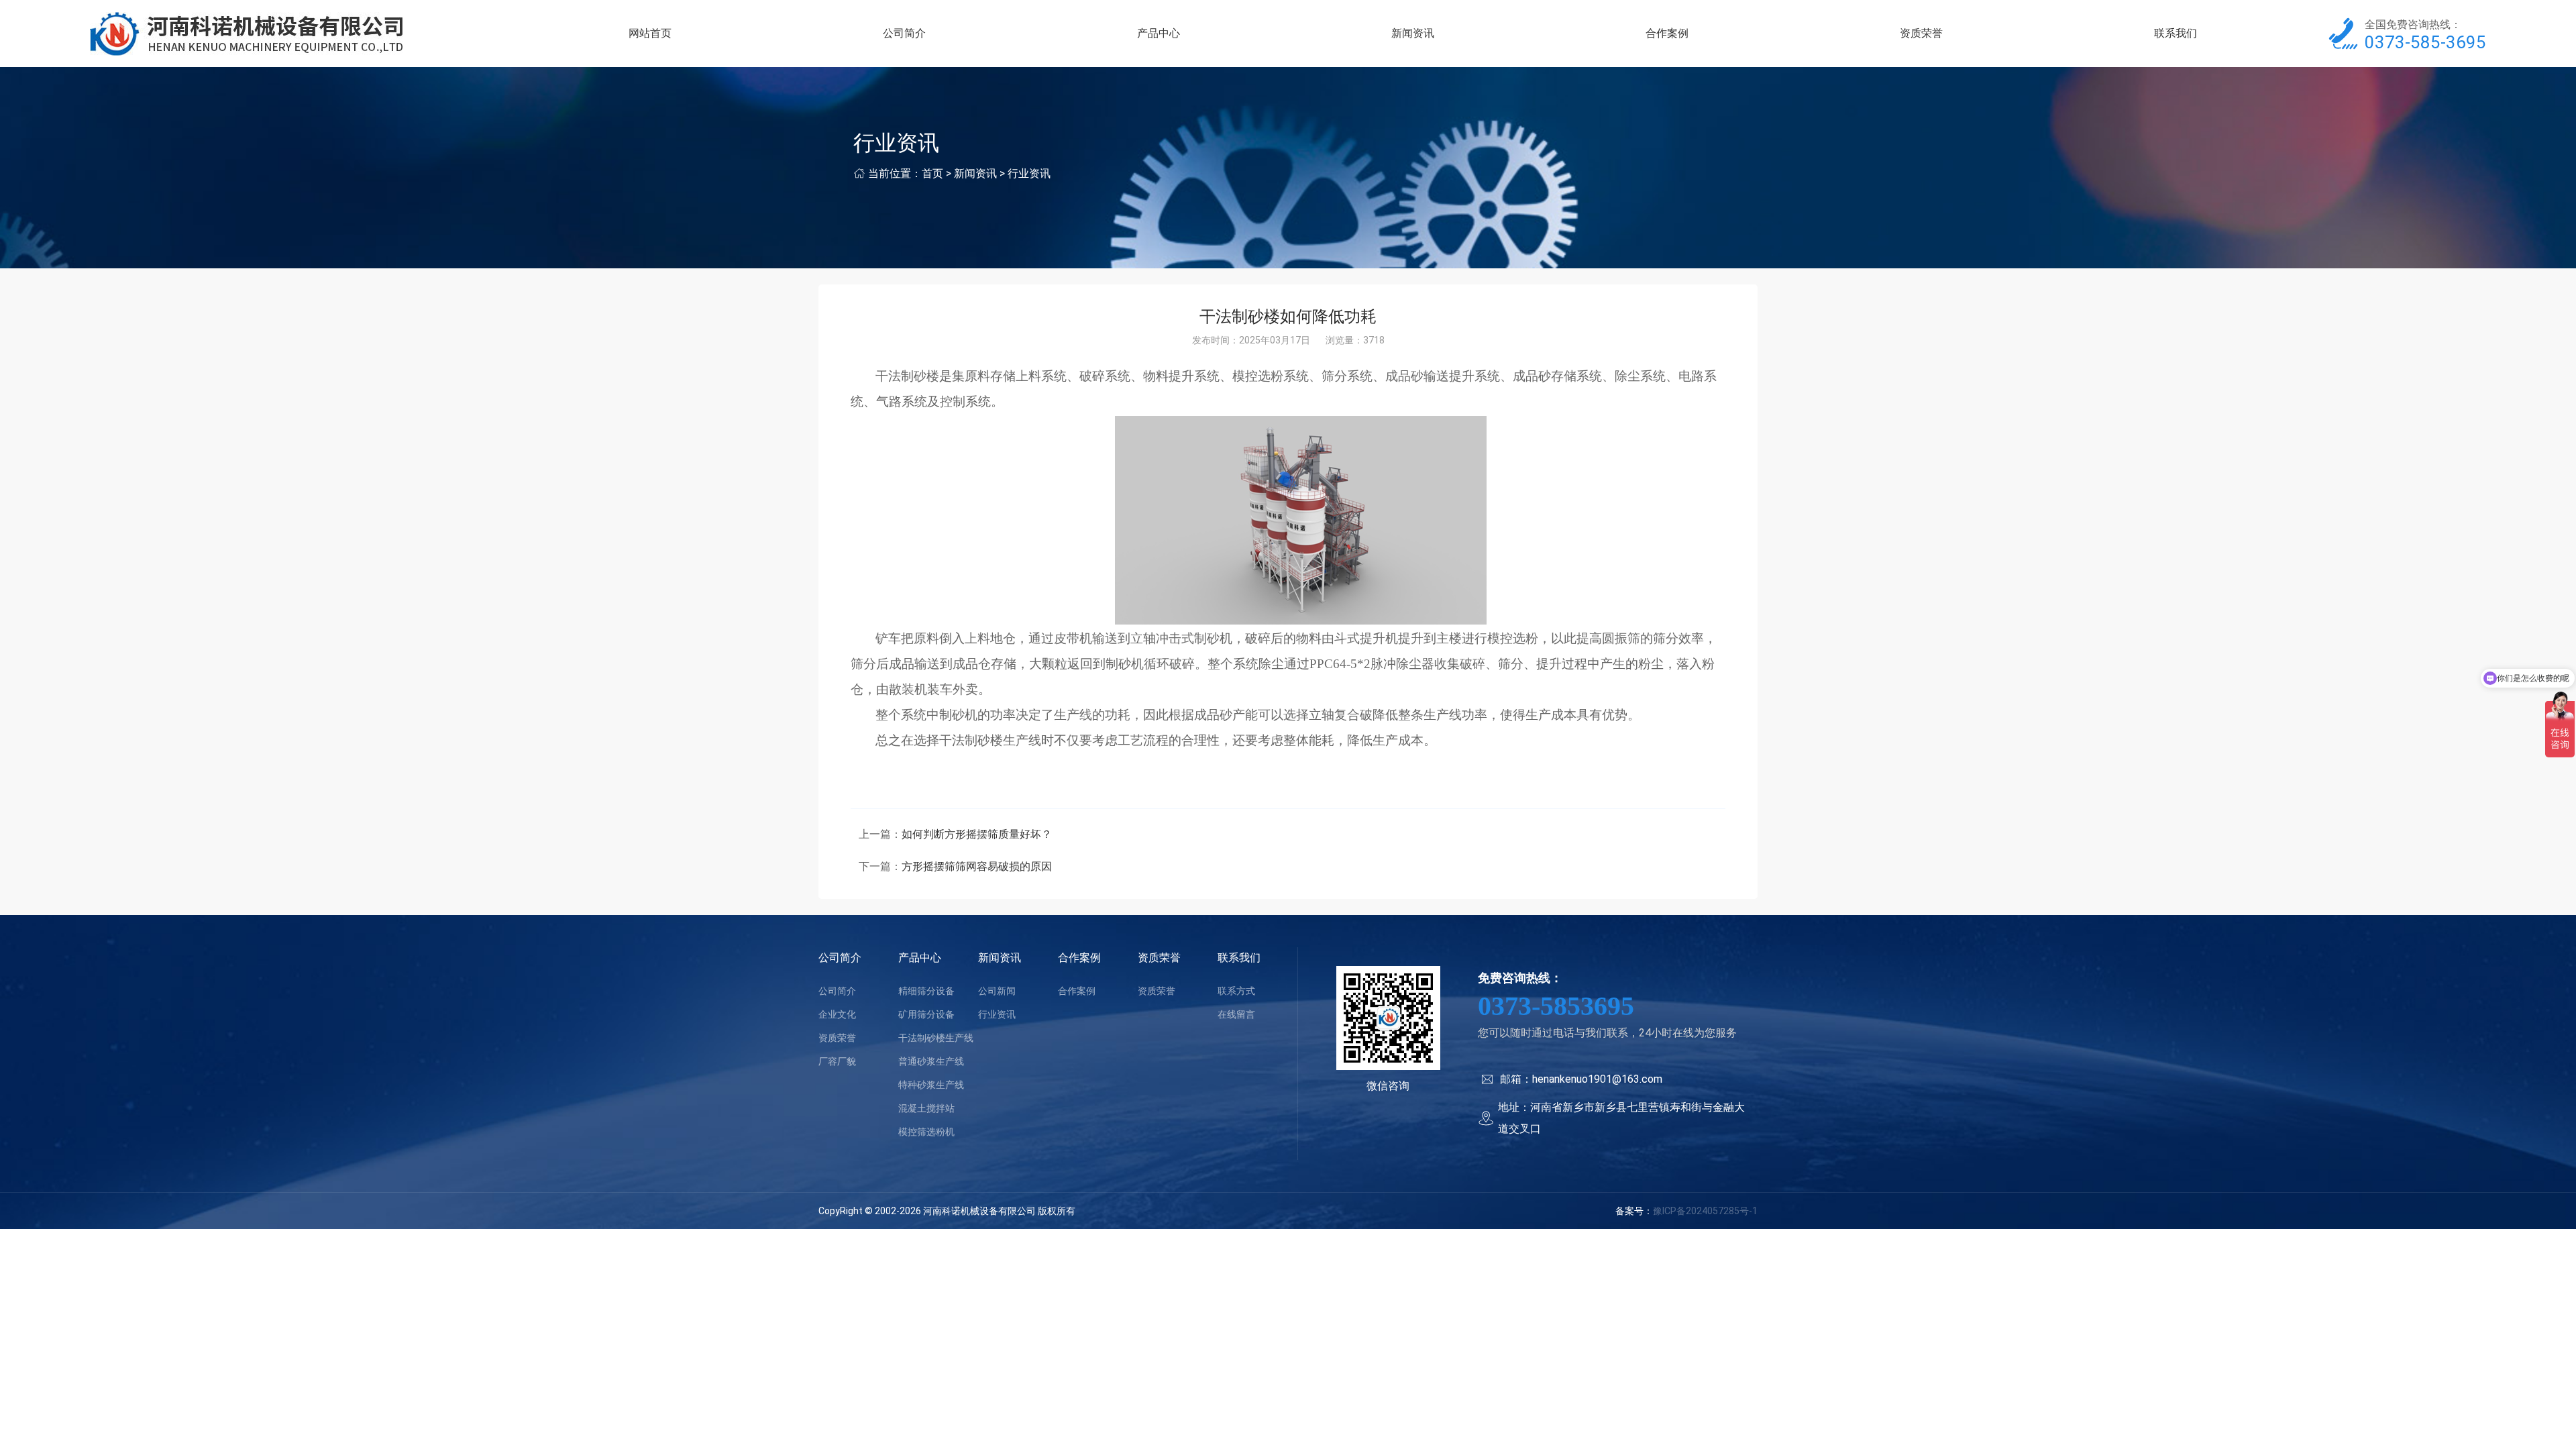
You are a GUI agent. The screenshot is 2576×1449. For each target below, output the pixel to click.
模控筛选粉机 (926, 1132)
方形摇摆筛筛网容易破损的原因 (977, 866)
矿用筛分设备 (926, 1014)
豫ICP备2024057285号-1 (1705, 1211)
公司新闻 (997, 991)
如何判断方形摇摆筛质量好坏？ (977, 834)
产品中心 (1159, 33)
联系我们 (2176, 33)
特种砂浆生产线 (931, 1085)
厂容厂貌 (837, 1061)
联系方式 (1236, 991)
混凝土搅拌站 (926, 1108)
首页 (932, 173)
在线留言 (1236, 1014)
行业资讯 (1029, 173)
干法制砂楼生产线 (936, 1038)
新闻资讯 (1413, 33)
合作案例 (1667, 33)
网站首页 (650, 33)
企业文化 (837, 1014)
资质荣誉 (1921, 33)
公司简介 (904, 33)
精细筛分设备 (926, 991)
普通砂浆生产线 (931, 1061)
